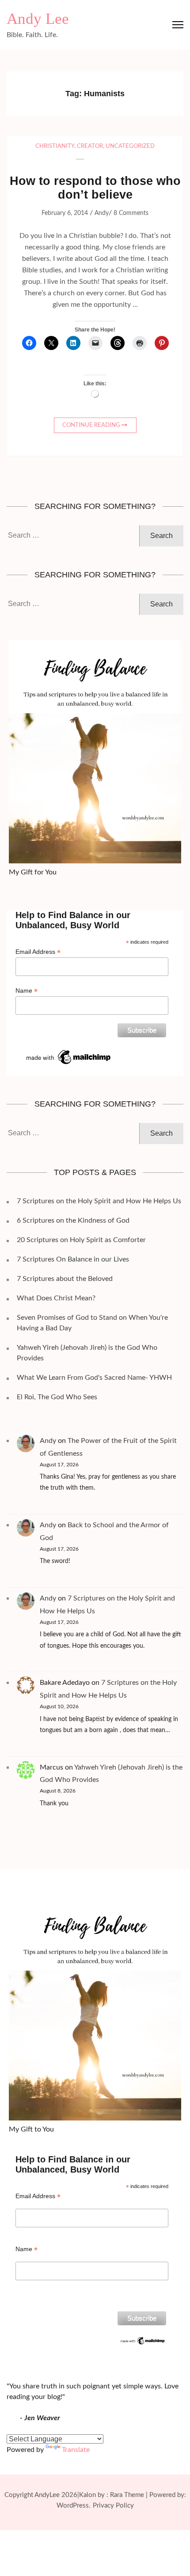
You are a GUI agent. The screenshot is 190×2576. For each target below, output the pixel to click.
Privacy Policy (113, 2506)
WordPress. (74, 2506)
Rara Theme (127, 2495)
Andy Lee (38, 19)
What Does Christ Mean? (56, 1298)
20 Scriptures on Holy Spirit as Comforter (81, 1240)
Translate (76, 2450)
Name (27, 991)
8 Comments (131, 213)
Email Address (38, 952)
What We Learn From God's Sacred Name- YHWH (94, 1378)
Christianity (55, 146)
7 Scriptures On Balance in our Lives (73, 1259)
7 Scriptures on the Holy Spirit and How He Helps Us (99, 1201)
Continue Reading (91, 425)
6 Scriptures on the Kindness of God (73, 1220)
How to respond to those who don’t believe (95, 188)
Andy (102, 213)
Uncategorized (130, 146)
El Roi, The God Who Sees (57, 1397)
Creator (90, 146)
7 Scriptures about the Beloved (65, 1279)
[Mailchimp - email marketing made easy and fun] (69, 1051)
